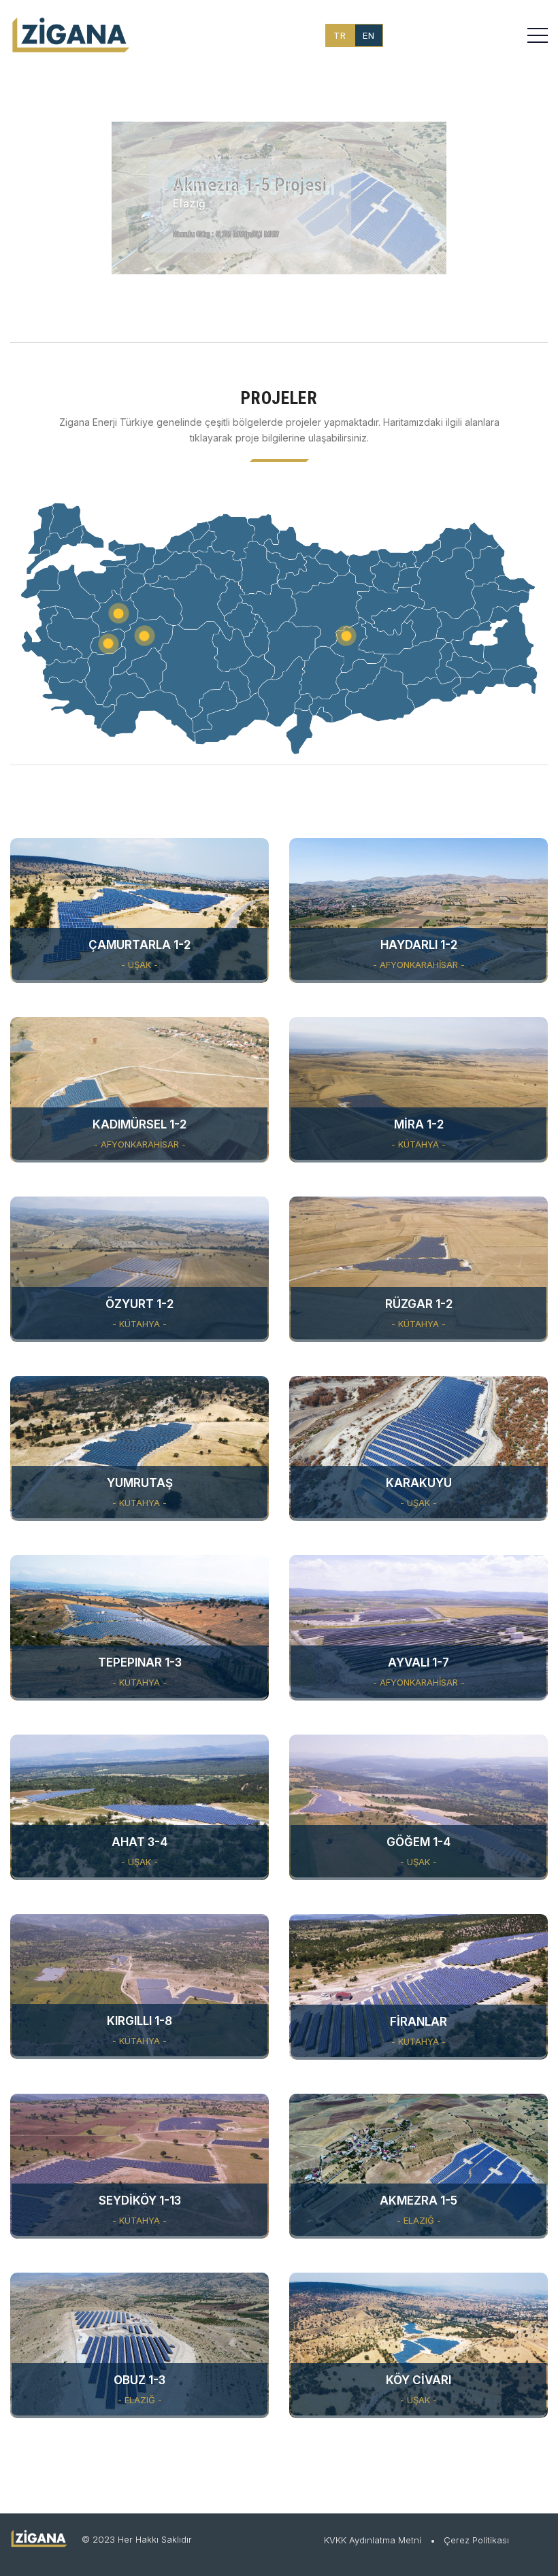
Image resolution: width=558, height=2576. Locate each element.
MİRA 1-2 (419, 1124)
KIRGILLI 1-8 (139, 2021)
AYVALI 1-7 (419, 1662)
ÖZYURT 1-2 (139, 1304)
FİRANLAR (419, 2022)
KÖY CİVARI (419, 2380)
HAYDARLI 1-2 (419, 945)
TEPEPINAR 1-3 (140, 1662)
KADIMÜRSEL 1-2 (139, 1124)
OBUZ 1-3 (139, 2380)
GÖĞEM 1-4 (419, 1842)
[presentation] (27, 201)
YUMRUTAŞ (140, 1483)
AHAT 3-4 (139, 1842)
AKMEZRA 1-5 (419, 2201)
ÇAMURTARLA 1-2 (139, 945)
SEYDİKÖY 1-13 (140, 2201)
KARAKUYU (419, 1483)
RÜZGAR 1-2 (419, 1304)
